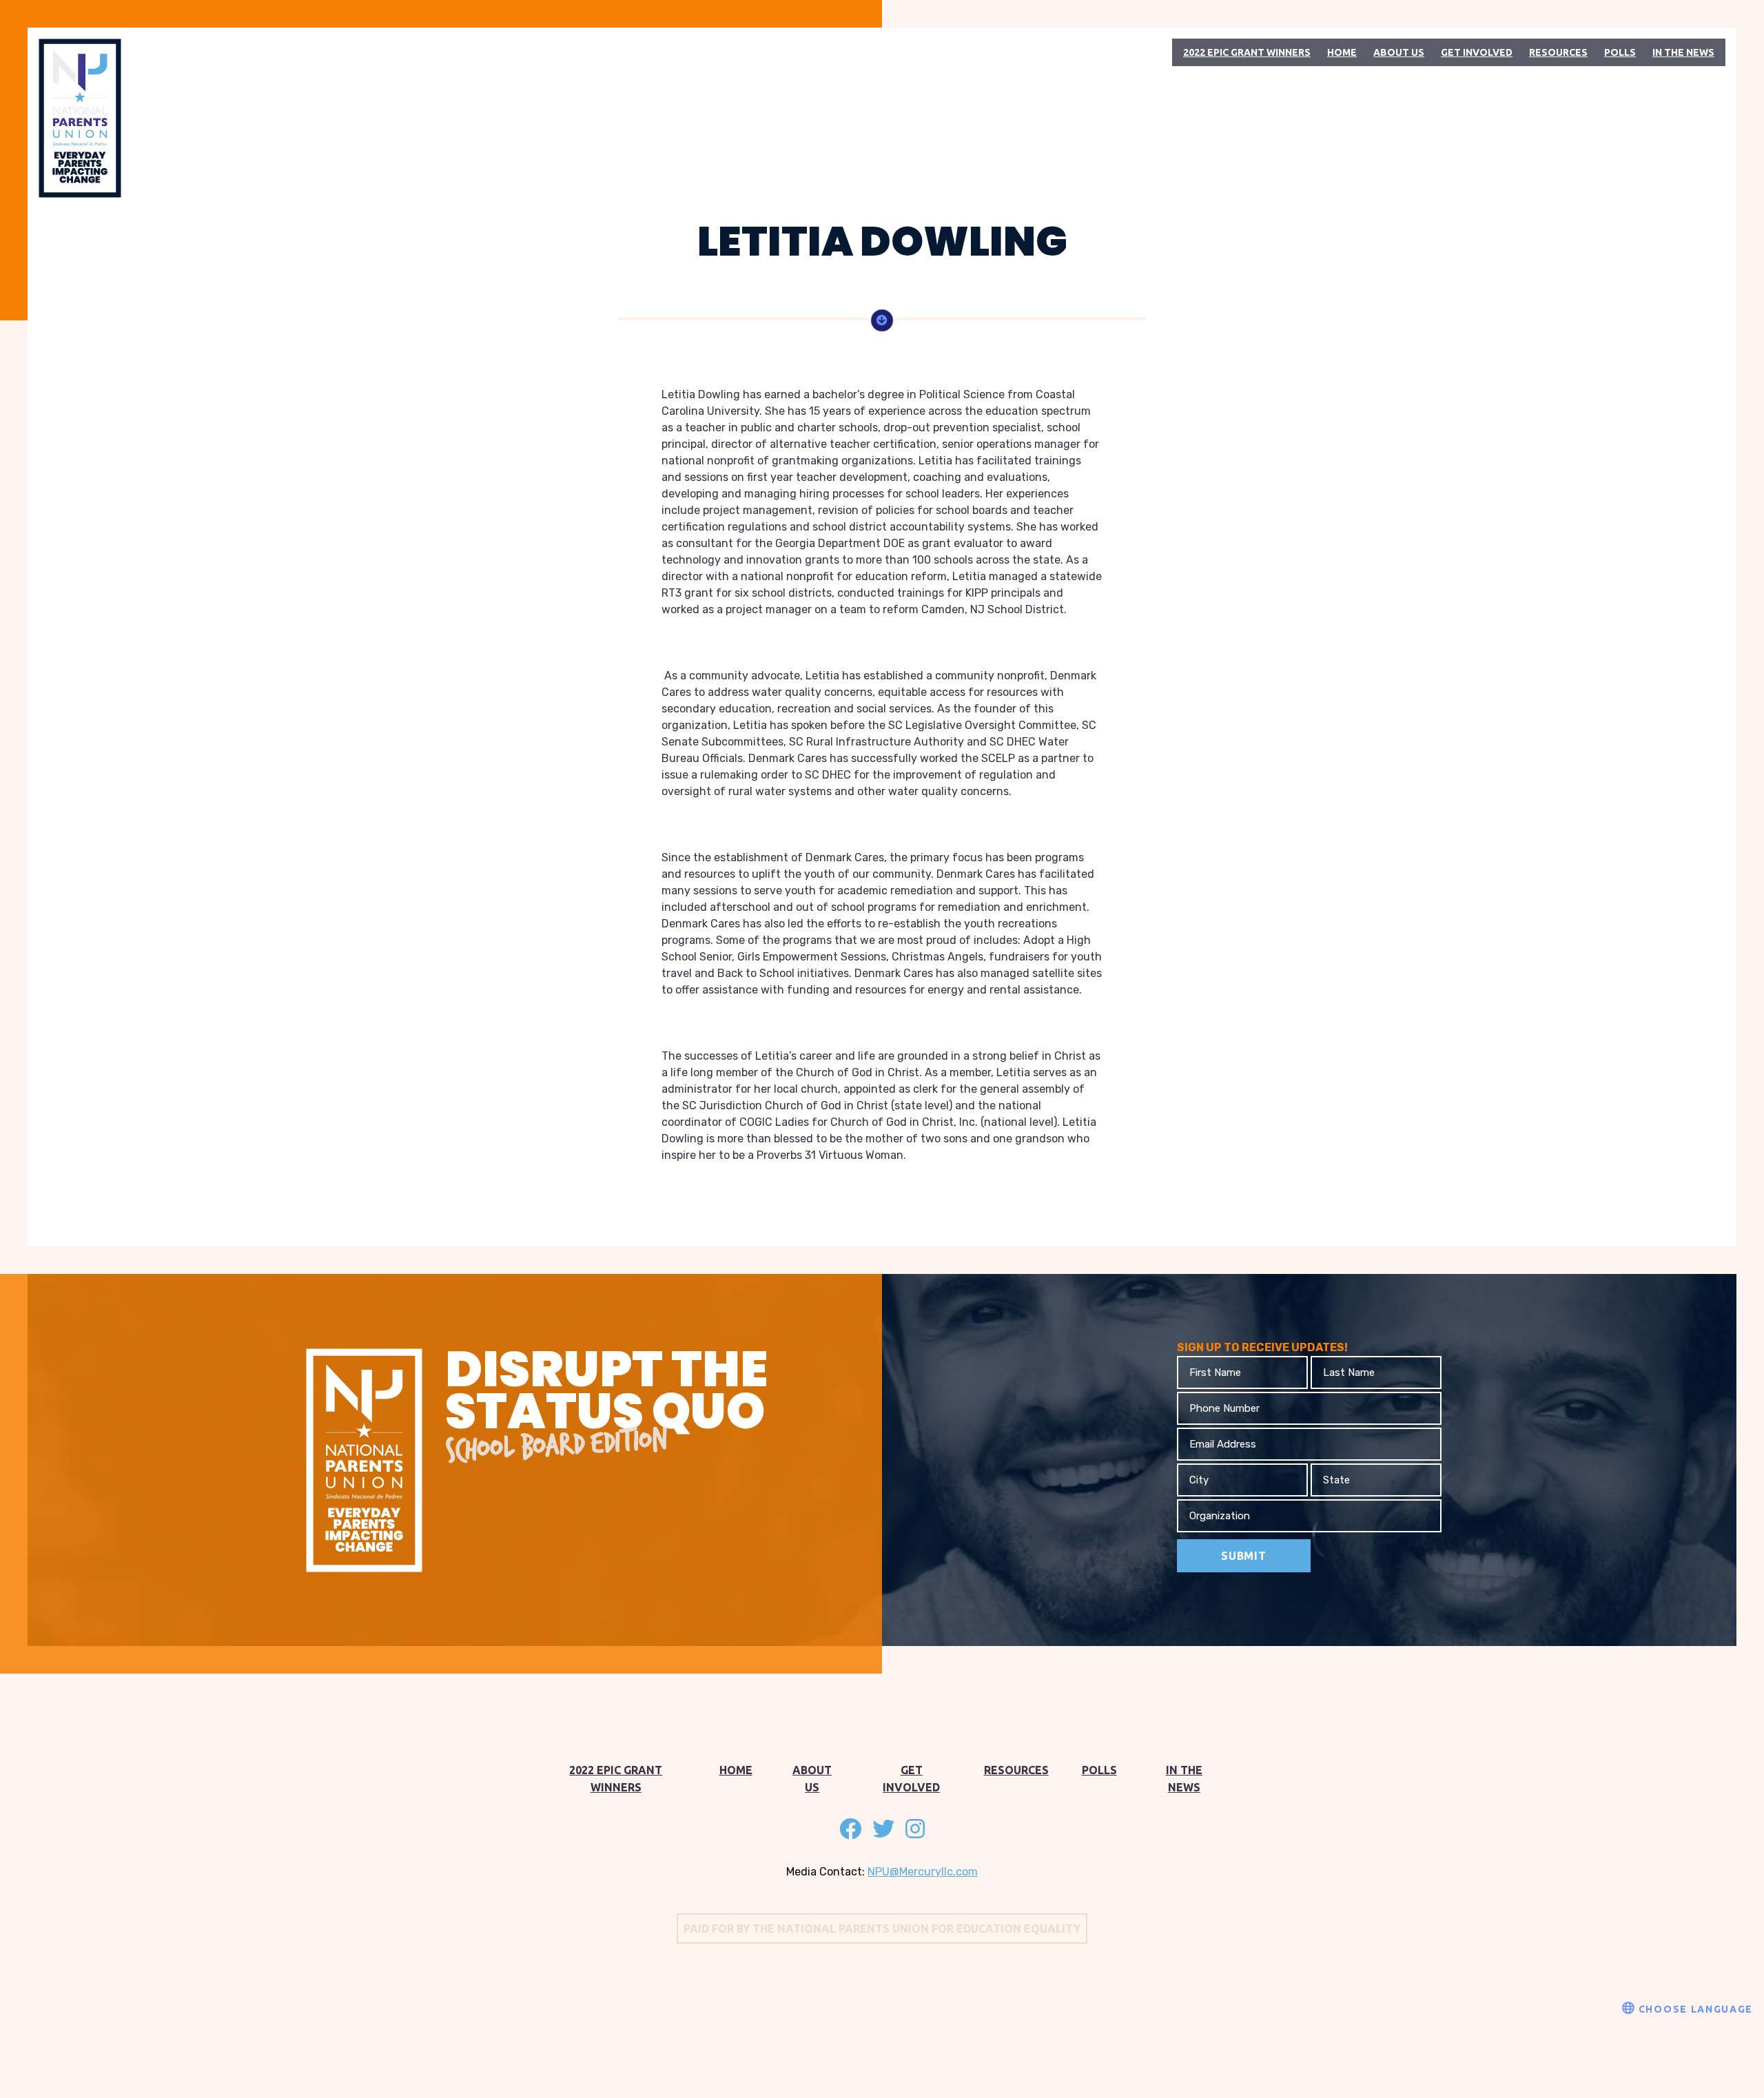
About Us (1399, 52)
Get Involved (1477, 52)
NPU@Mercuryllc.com (923, 1872)
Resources (1558, 52)
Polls (1620, 52)
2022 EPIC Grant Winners (1247, 52)
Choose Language (1694, 2009)
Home (1342, 52)
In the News (1683, 52)
